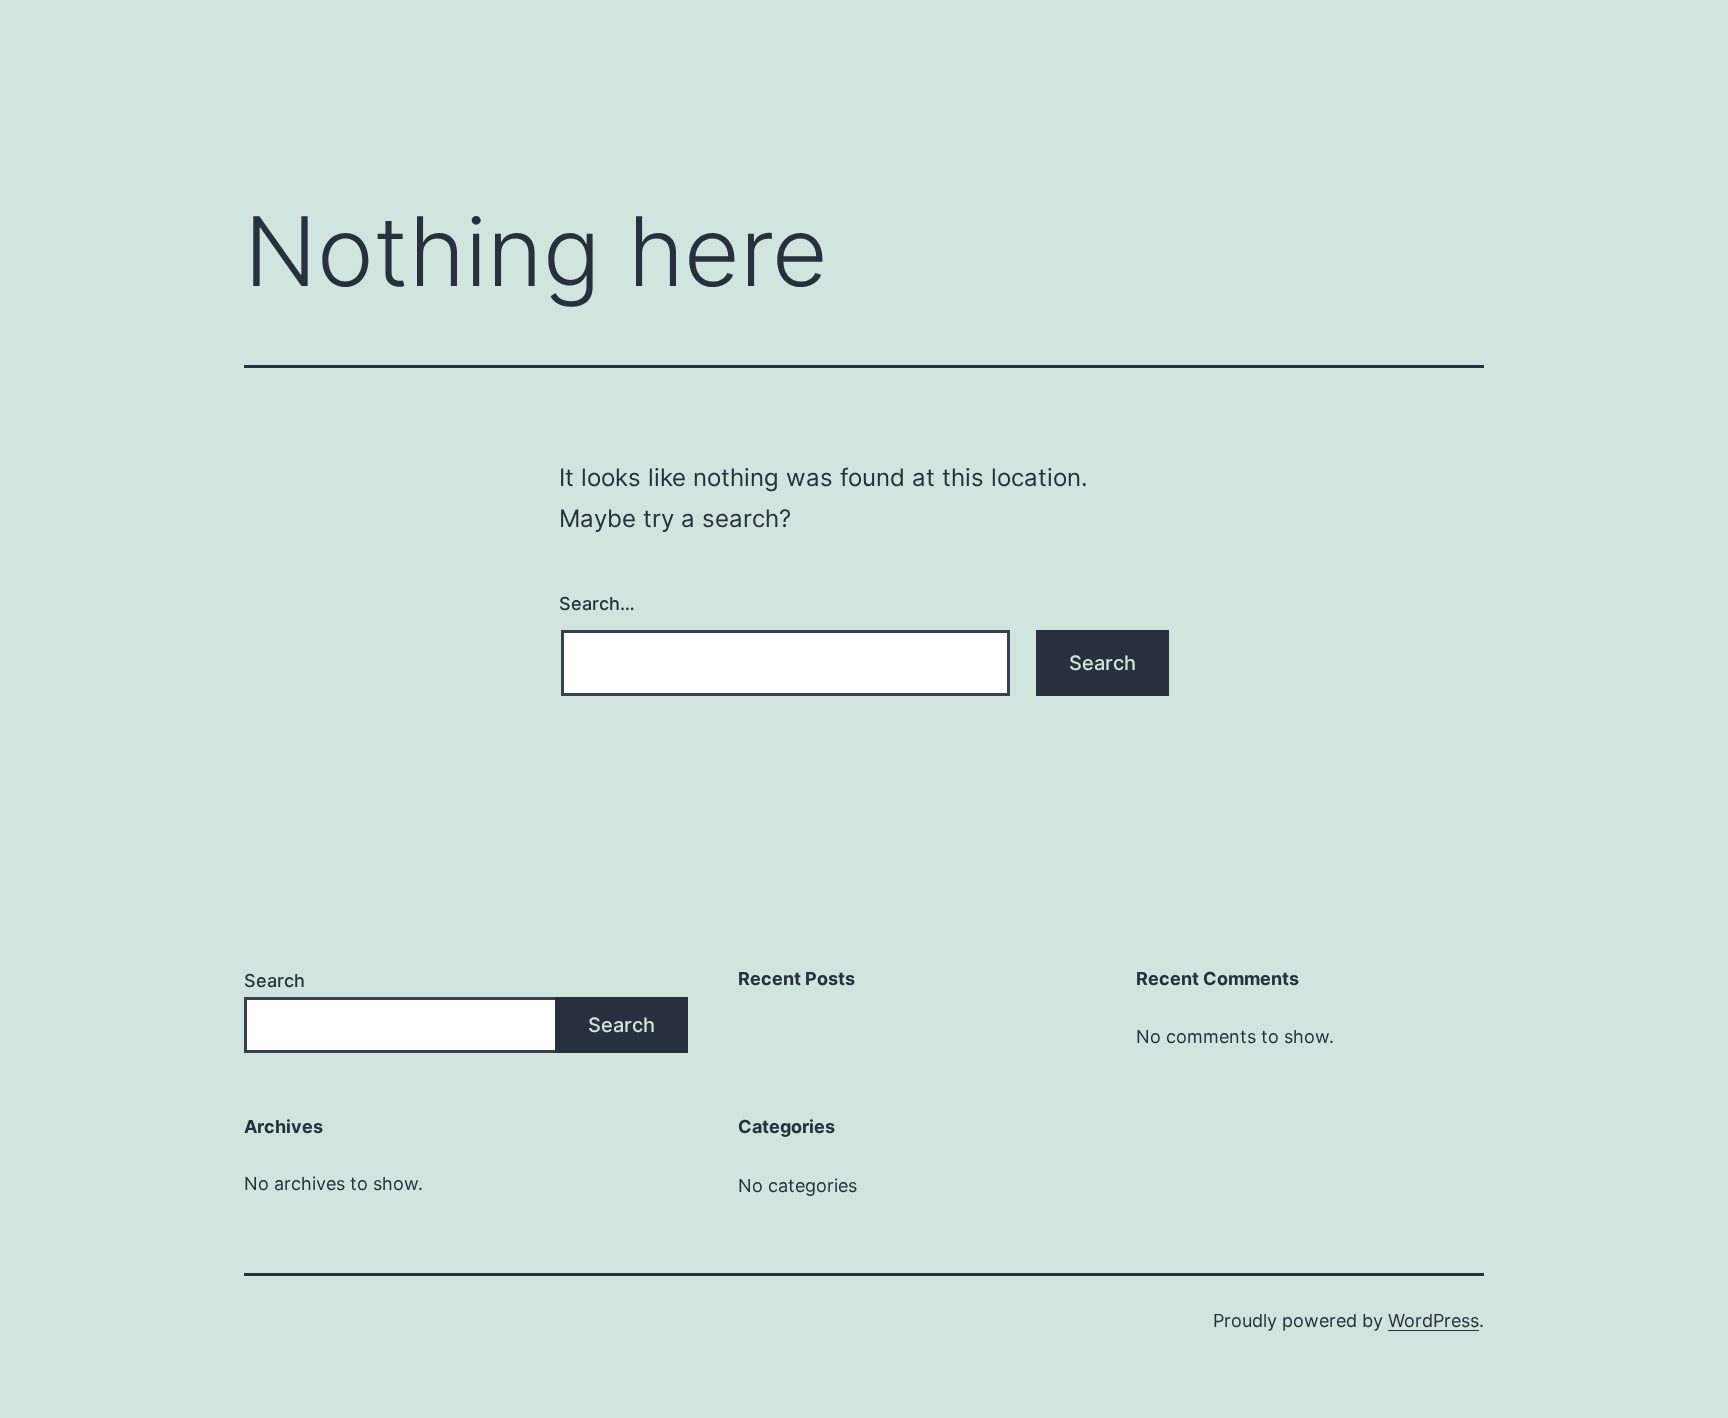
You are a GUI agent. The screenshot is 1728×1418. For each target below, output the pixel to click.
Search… (597, 603)
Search (274, 980)
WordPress (1433, 1320)
